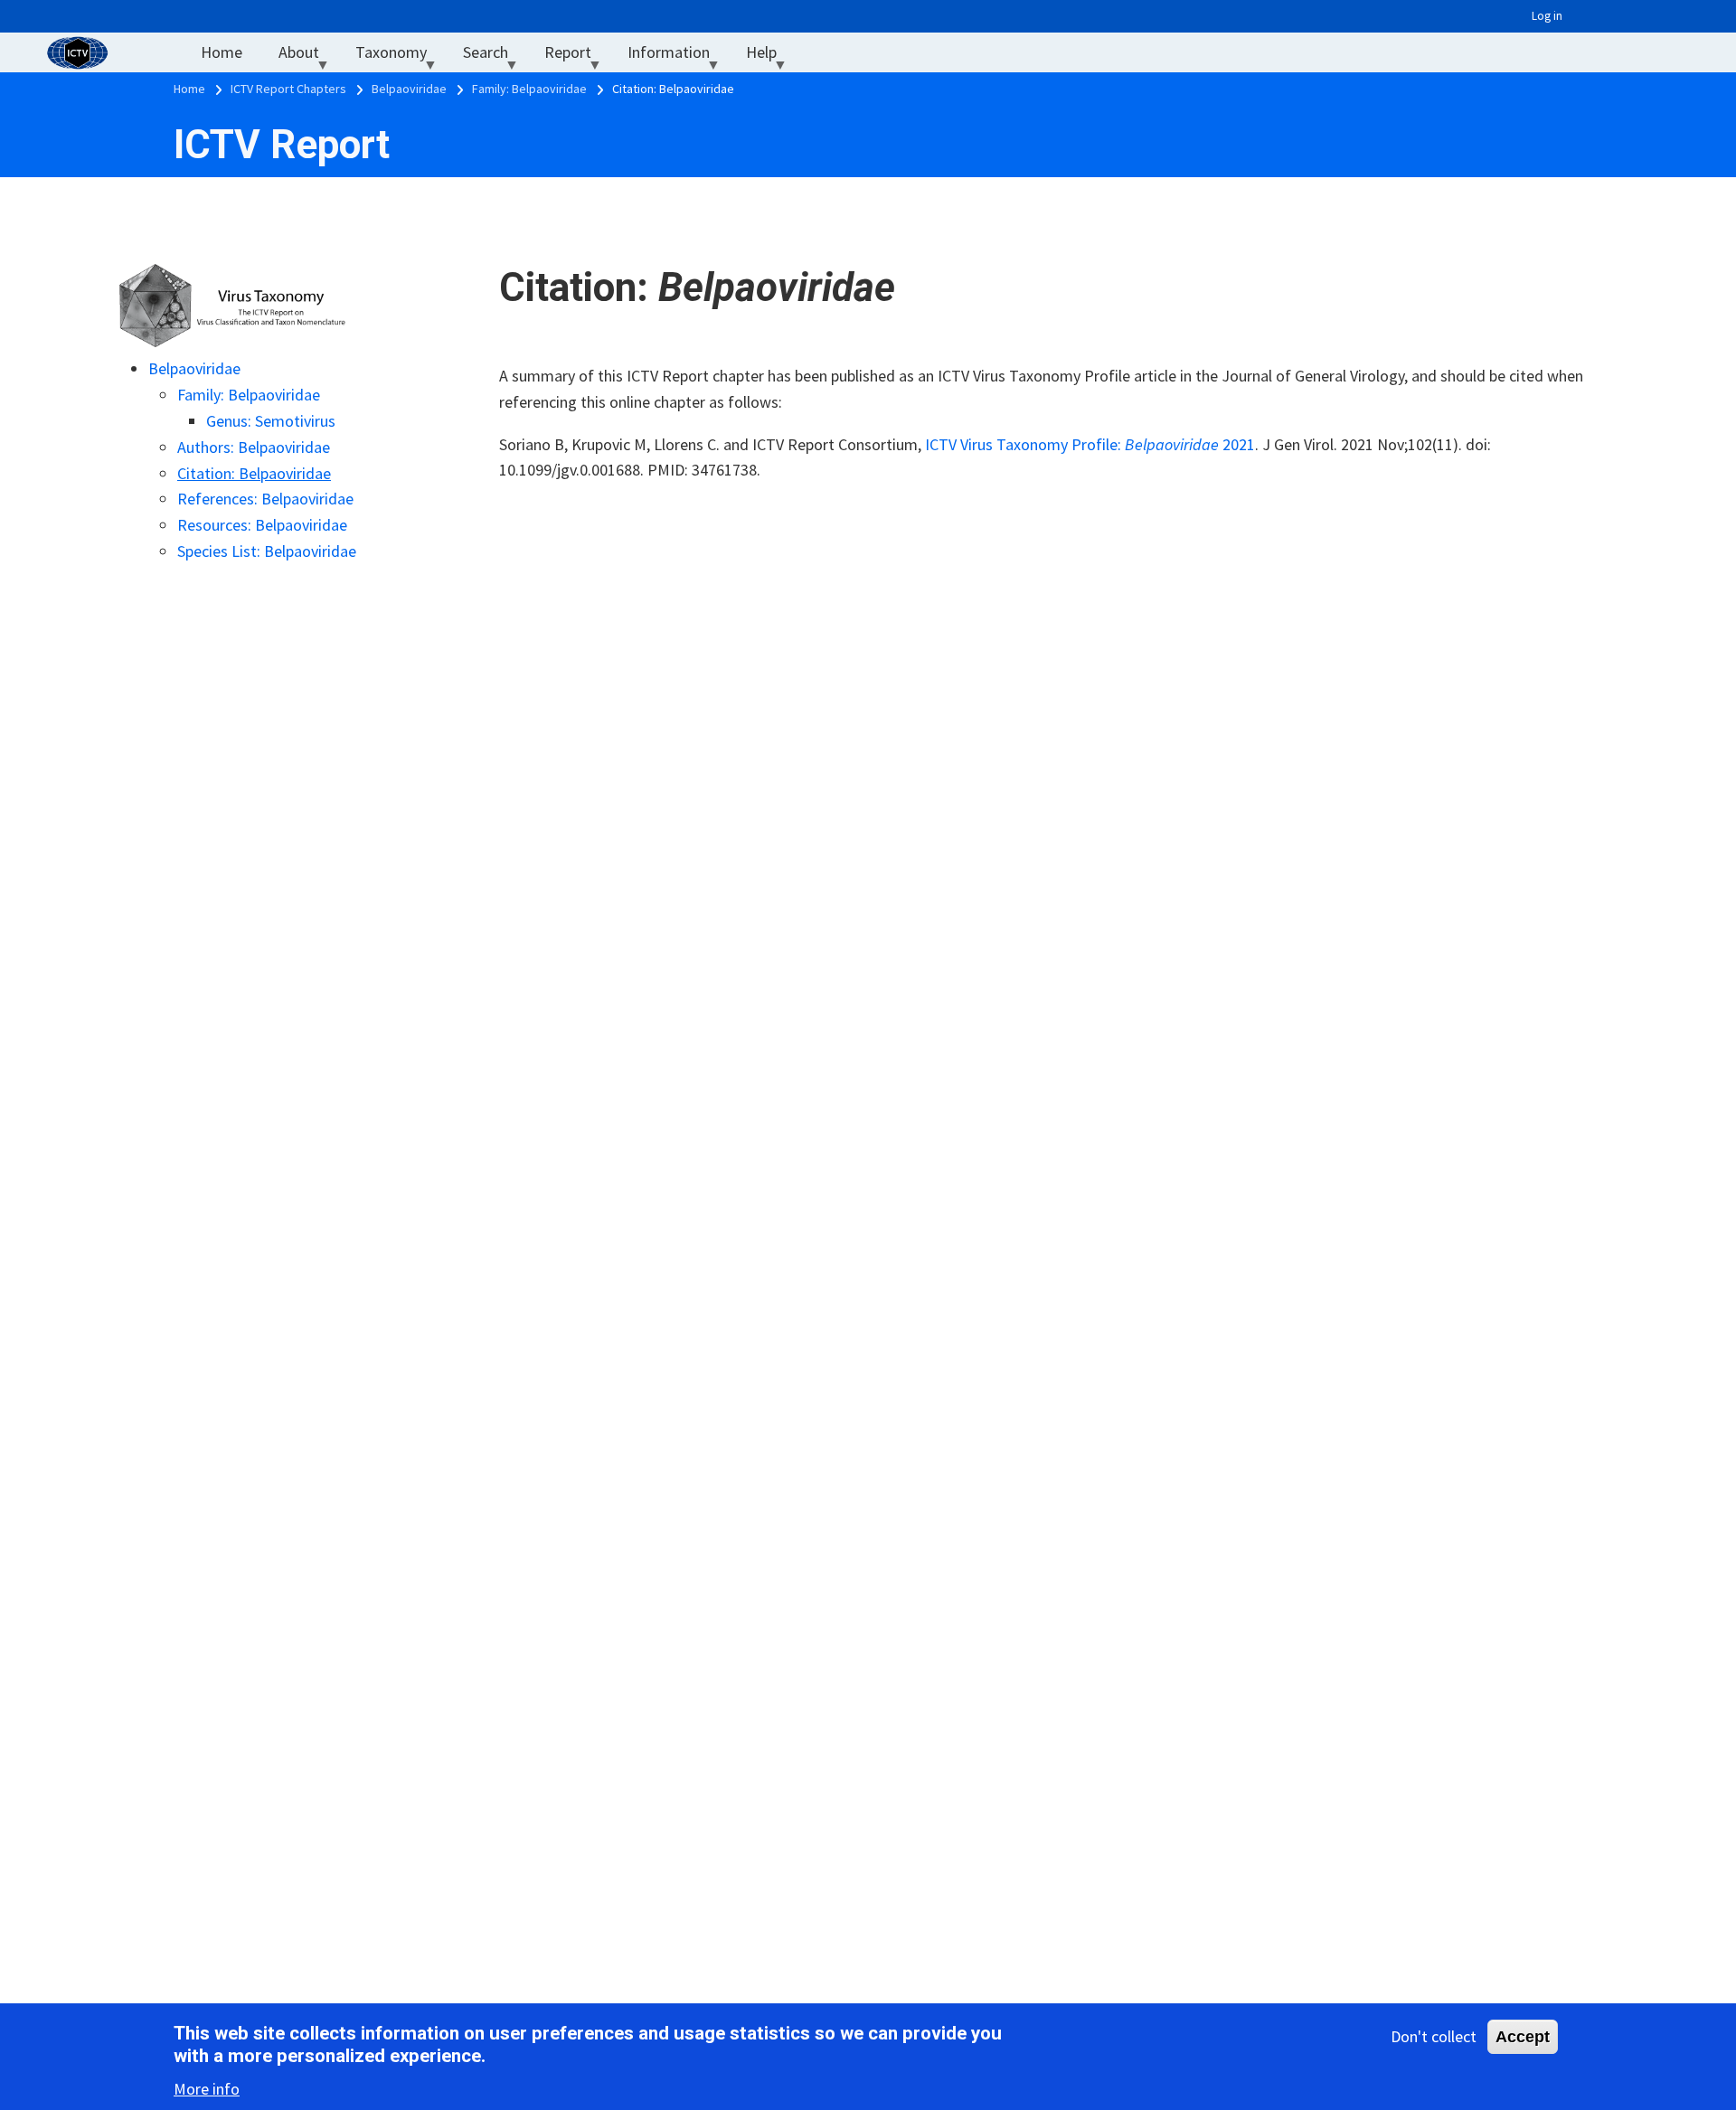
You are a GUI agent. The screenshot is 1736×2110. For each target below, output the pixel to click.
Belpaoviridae (194, 368)
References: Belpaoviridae (265, 499)
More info (207, 2088)
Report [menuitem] (577, 57)
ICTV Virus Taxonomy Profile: (1025, 444)
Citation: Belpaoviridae (254, 473)
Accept (1523, 2037)
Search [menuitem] (495, 57)
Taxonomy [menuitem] (400, 57)
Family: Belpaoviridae (249, 395)
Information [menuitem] (678, 57)
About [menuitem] (308, 57)
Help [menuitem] (770, 57)
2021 (1237, 444)
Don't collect (1434, 2036)
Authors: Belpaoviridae (254, 447)
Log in (1547, 16)
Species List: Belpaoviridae (267, 551)
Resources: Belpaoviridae (262, 525)
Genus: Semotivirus (271, 421)
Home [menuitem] (222, 52)
